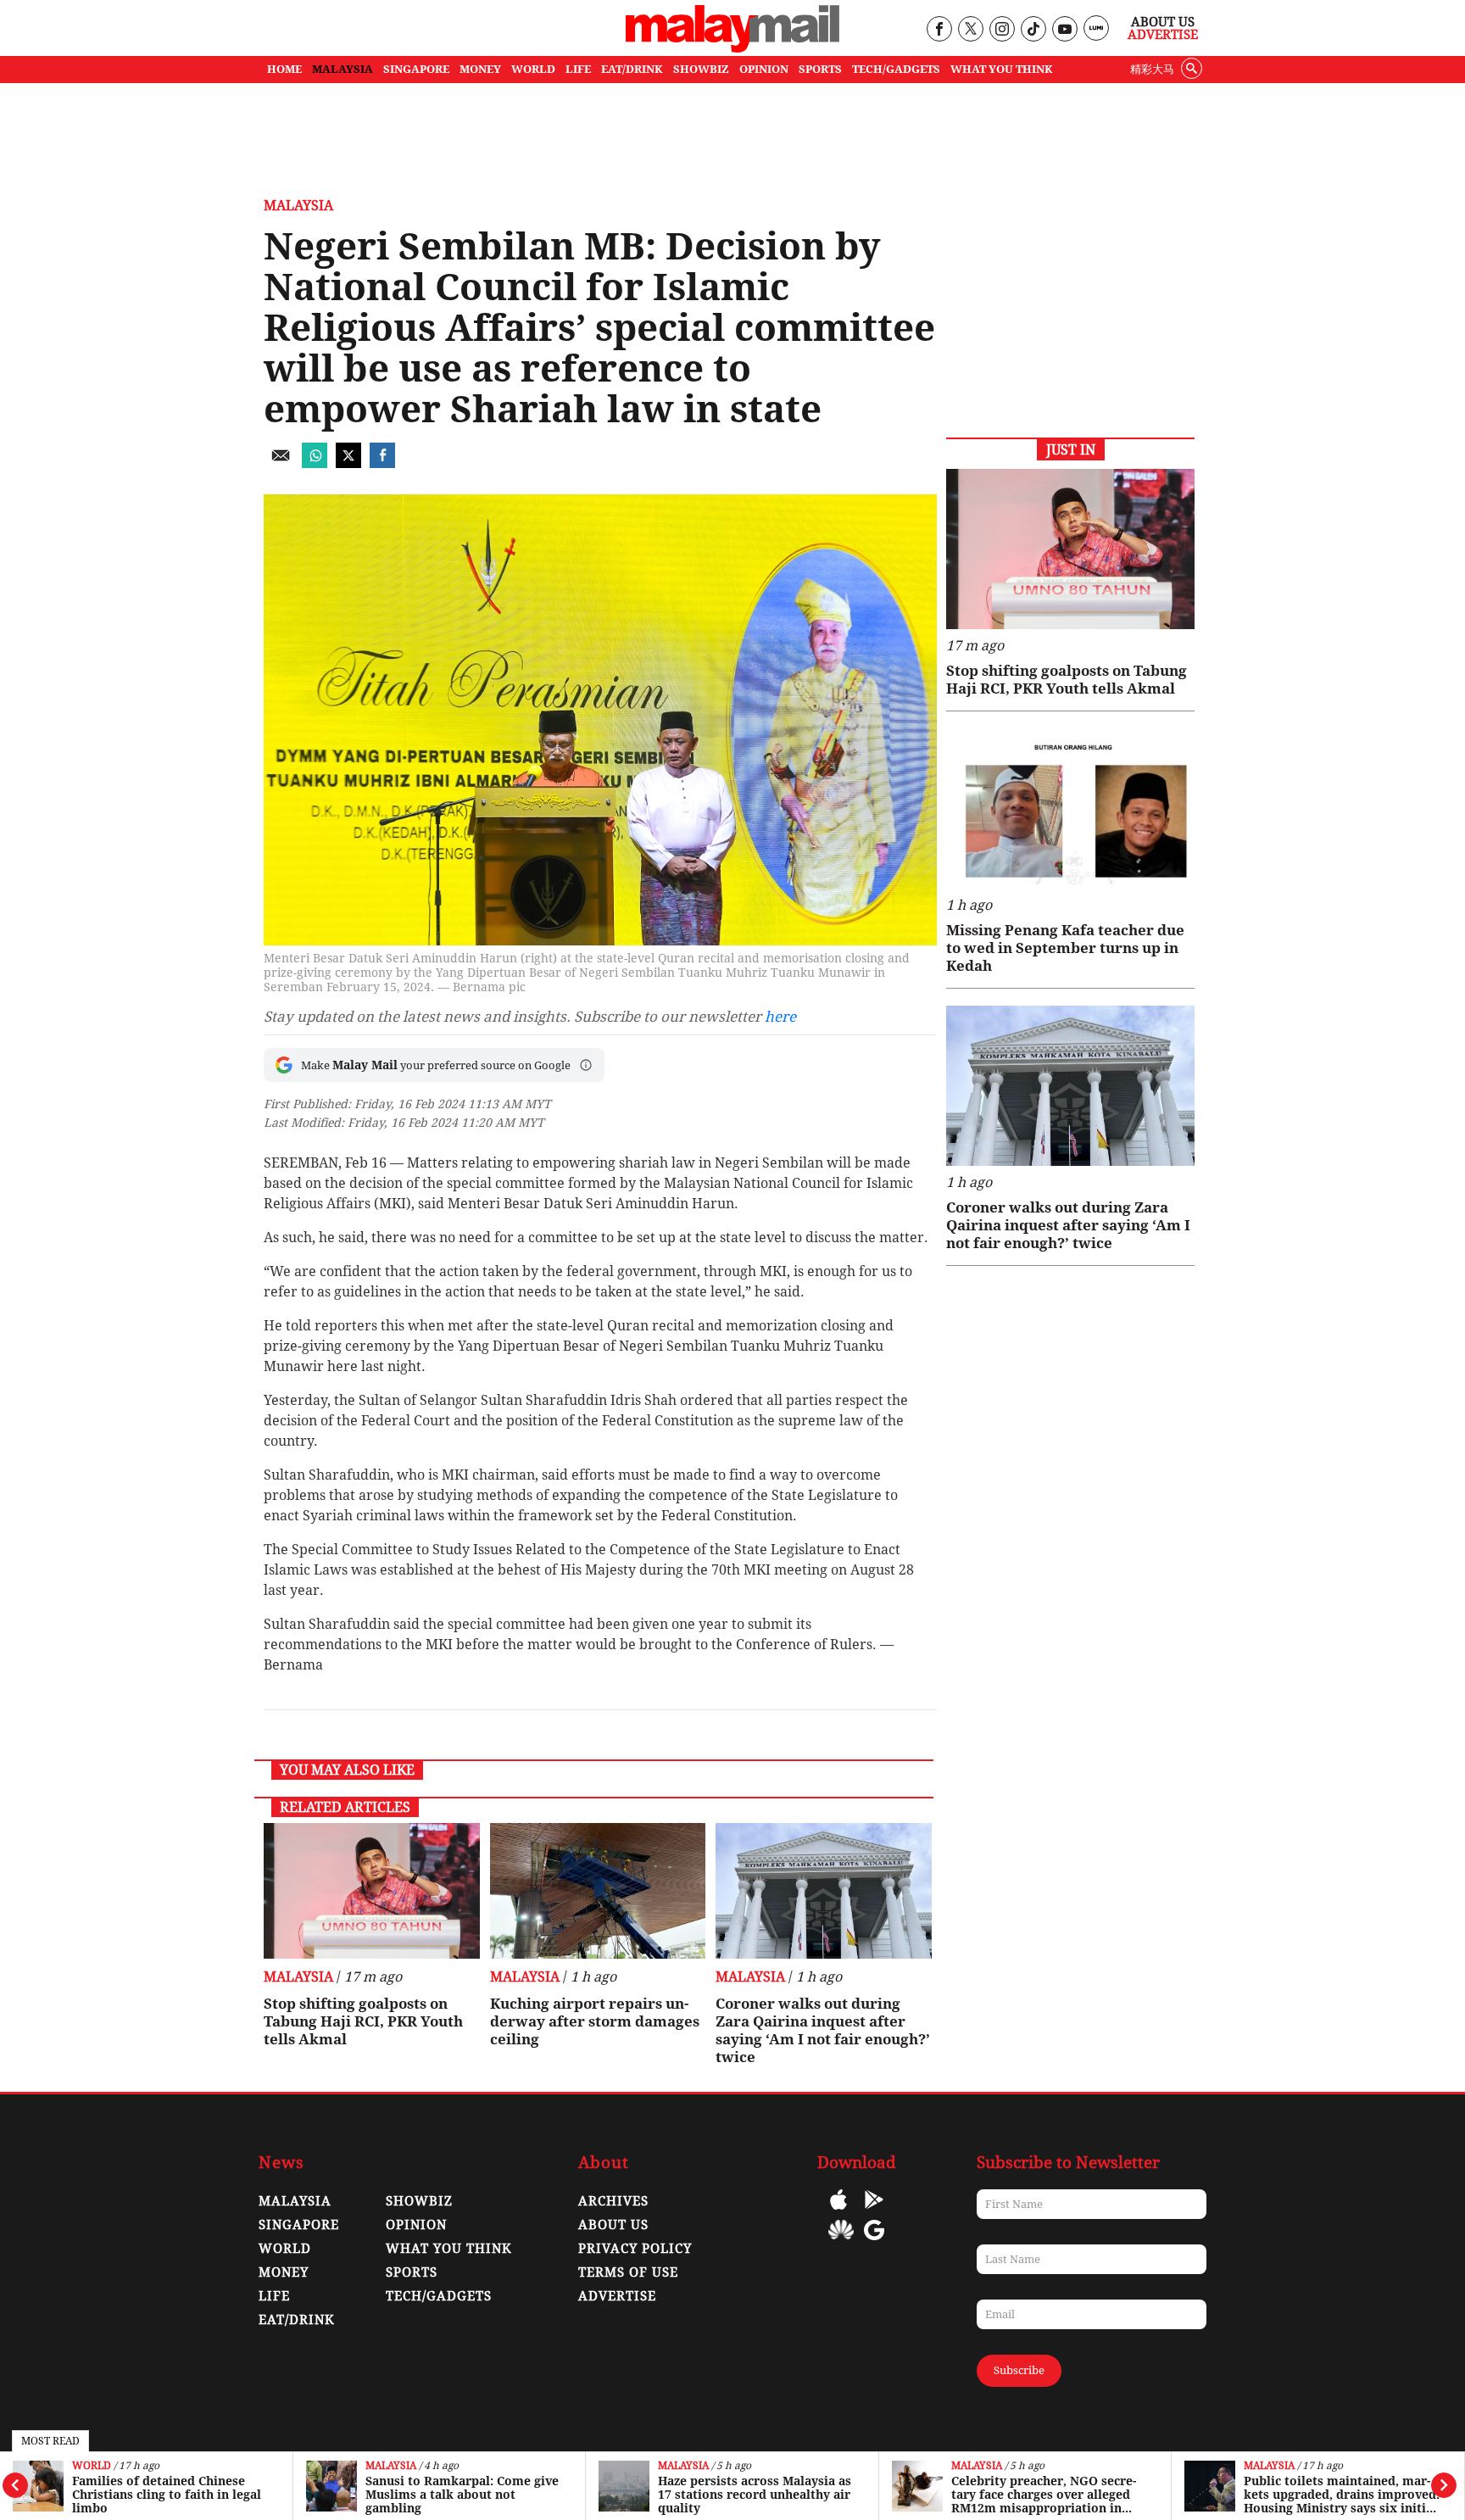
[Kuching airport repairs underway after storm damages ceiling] (598, 1891)
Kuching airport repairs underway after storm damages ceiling (595, 2021)
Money (284, 2272)
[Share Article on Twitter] (348, 463)
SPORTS (820, 69)
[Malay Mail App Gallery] (841, 2242)
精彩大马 (1152, 69)
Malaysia (391, 2466)
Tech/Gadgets (439, 2296)
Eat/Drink (297, 2320)
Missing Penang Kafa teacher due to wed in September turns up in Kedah (1065, 948)
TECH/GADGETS (896, 69)
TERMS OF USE (628, 2272)
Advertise (1163, 35)
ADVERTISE (617, 2296)
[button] (586, 1065)
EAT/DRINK (632, 69)
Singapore (299, 2225)
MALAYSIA (343, 69)
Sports (412, 2272)
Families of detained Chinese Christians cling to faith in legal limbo (167, 2495)
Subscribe (1019, 2370)
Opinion (416, 2225)
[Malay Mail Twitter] (971, 30)
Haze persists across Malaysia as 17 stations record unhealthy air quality (755, 2495)
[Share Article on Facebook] (382, 463)
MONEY (480, 69)
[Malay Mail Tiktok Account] (1033, 30)
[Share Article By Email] (281, 463)
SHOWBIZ (701, 69)
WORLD (533, 69)
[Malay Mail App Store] (838, 2212)
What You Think (1002, 69)
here (780, 1017)
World (92, 2466)
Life (274, 2296)
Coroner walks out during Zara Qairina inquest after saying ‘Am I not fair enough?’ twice (823, 2030)
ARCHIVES (613, 2201)
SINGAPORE (416, 69)
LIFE (578, 69)
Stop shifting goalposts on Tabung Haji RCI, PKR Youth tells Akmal (363, 2021)
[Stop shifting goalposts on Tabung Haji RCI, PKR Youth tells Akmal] (372, 1891)
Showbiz (419, 2201)
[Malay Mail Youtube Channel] (1064, 30)
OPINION (764, 69)
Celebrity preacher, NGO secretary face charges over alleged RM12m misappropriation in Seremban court (1044, 2495)
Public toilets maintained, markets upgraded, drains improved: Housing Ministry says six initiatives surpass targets (1342, 2495)
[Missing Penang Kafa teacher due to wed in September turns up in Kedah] (1070, 808)
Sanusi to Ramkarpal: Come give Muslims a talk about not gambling (462, 2495)
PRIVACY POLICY (635, 2249)
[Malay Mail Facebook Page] (939, 30)
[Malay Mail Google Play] (874, 2212)
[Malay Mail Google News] (874, 2242)
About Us (1163, 22)
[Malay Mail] (732, 48)
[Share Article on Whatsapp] (315, 463)
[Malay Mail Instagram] (1002, 30)
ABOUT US (613, 2225)
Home (284, 69)
